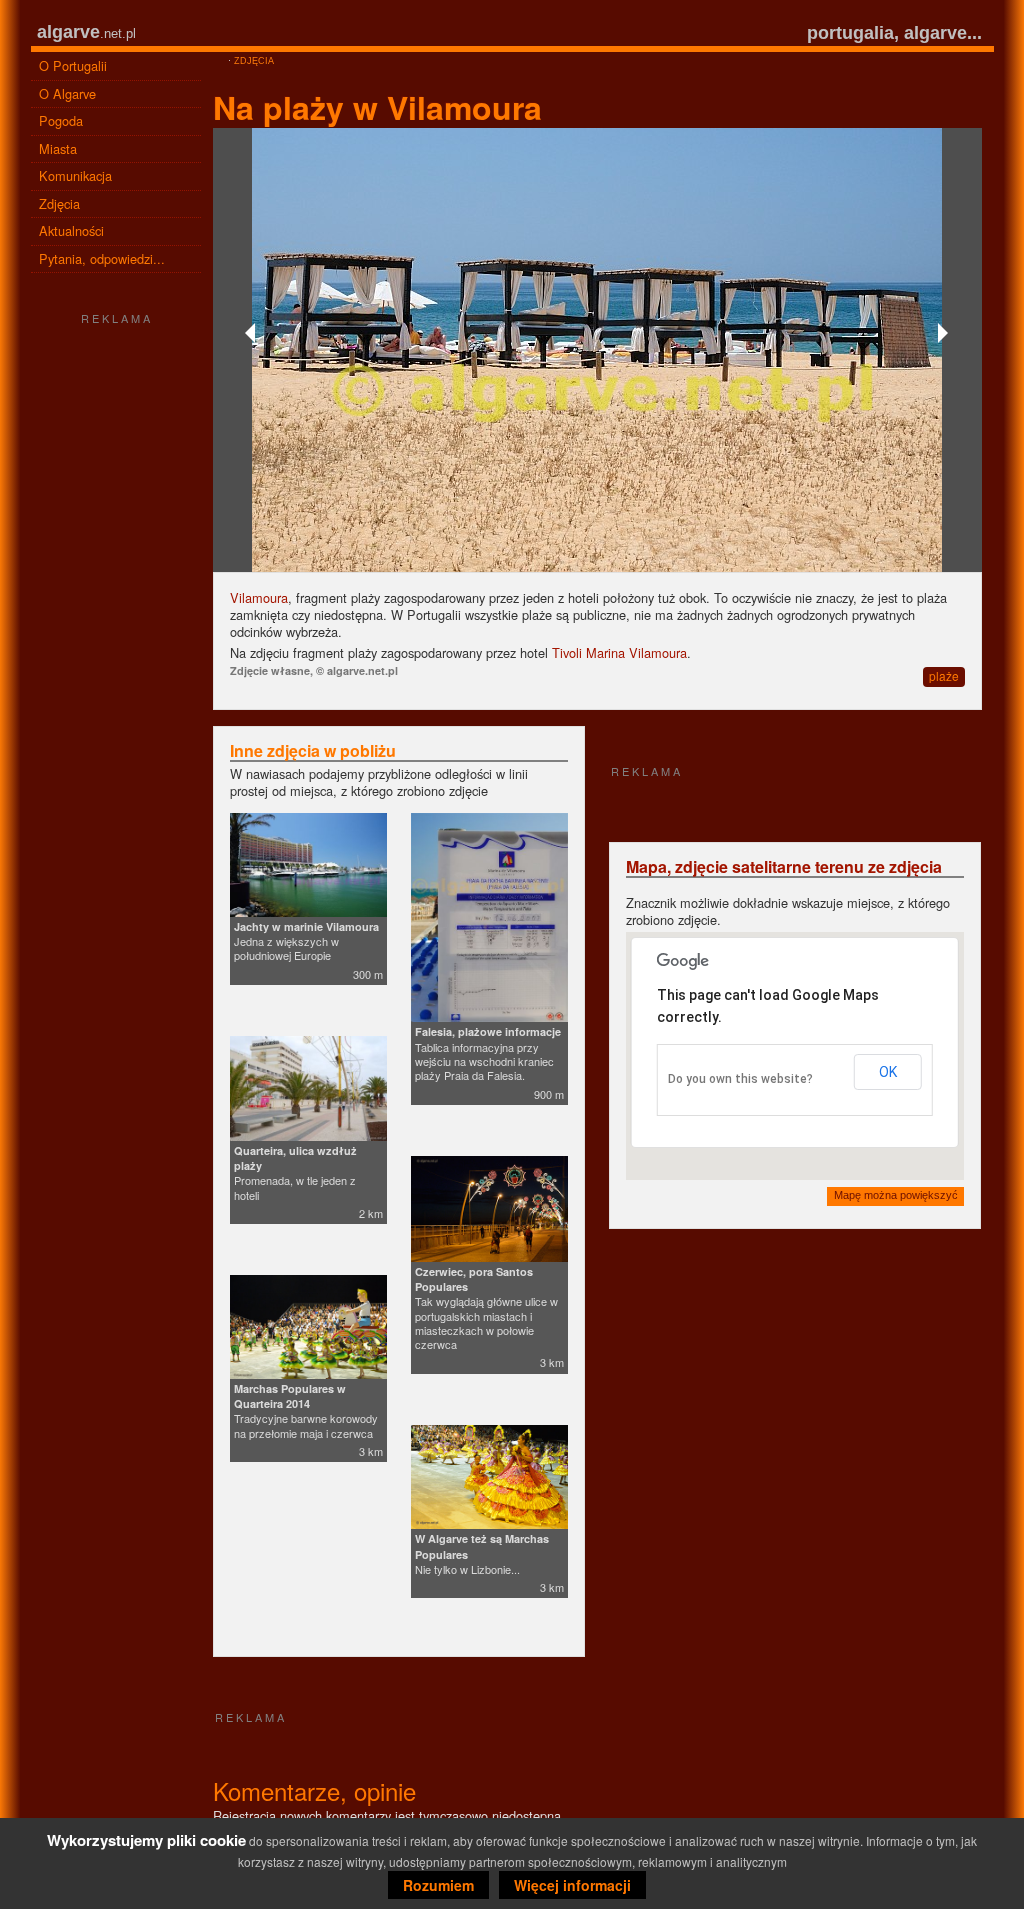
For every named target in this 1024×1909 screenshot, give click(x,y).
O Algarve (67, 93)
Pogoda (61, 120)
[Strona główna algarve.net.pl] (219, 61)
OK (888, 1072)
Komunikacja (75, 175)
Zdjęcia (59, 203)
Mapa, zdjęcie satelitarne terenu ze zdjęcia (784, 866)
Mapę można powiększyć (896, 1195)
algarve (68, 32)
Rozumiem (438, 1885)
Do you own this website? (740, 1079)
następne (942, 333)
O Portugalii (73, 65)
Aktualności (71, 230)
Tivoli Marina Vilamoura (619, 652)
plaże (944, 675)
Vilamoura (259, 597)
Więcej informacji (572, 1885)
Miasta (58, 148)
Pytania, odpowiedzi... (102, 258)
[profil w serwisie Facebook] (116, 1014)
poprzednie (253, 333)
